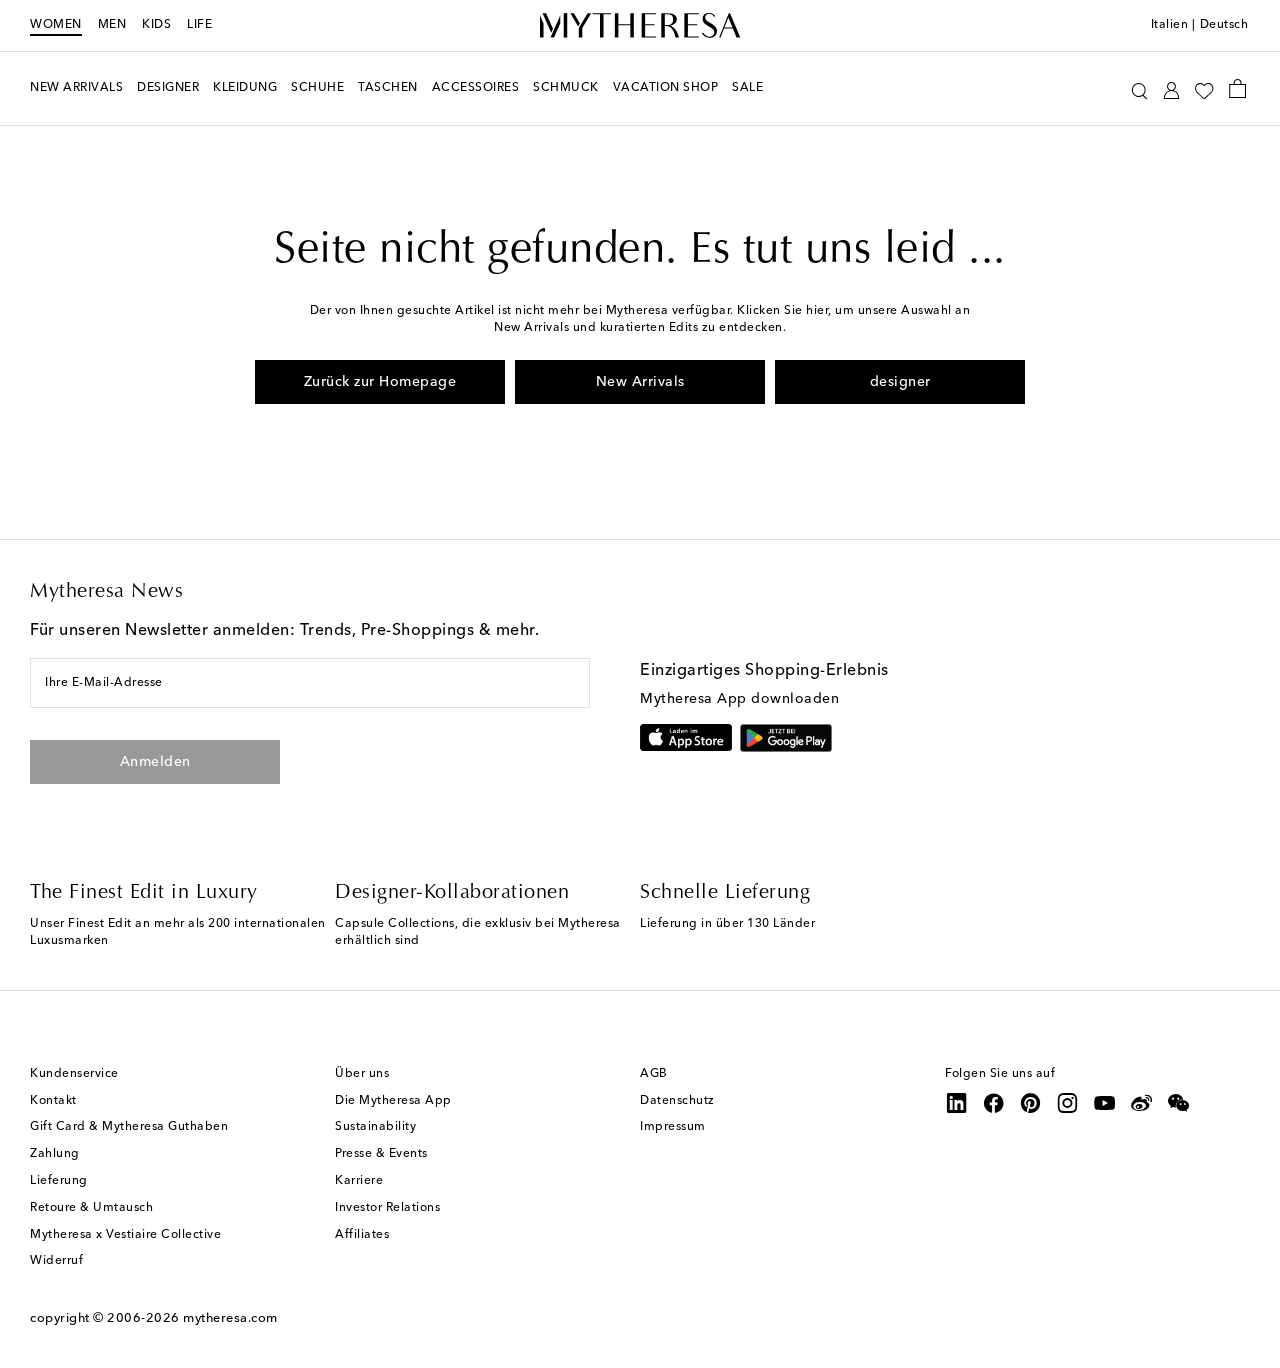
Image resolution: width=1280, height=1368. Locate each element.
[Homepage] (640, 26)
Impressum (673, 1127)
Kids (156, 25)
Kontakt (53, 1101)
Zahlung (55, 1154)
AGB (654, 1074)
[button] (1139, 88)
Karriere (359, 1181)
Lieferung (59, 1181)
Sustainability (375, 1127)
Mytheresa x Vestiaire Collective (125, 1235)
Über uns (362, 1074)
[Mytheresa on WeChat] (1179, 1103)
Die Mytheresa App (393, 1101)
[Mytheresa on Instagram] (1068, 1103)
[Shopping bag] (1237, 88)
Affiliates (362, 1235)
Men (112, 25)
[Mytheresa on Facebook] (994, 1103)
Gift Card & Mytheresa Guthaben (129, 1127)
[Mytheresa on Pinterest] (1031, 1103)
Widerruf (56, 1261)
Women (56, 25)
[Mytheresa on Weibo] (1142, 1103)
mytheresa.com (230, 1318)
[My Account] (1171, 88)
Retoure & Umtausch (91, 1208)
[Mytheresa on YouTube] (1105, 1103)
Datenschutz (677, 1101)
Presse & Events (381, 1154)
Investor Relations (387, 1208)
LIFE (199, 25)
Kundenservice (74, 1074)
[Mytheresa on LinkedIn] (957, 1103)
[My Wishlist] (1204, 89)
